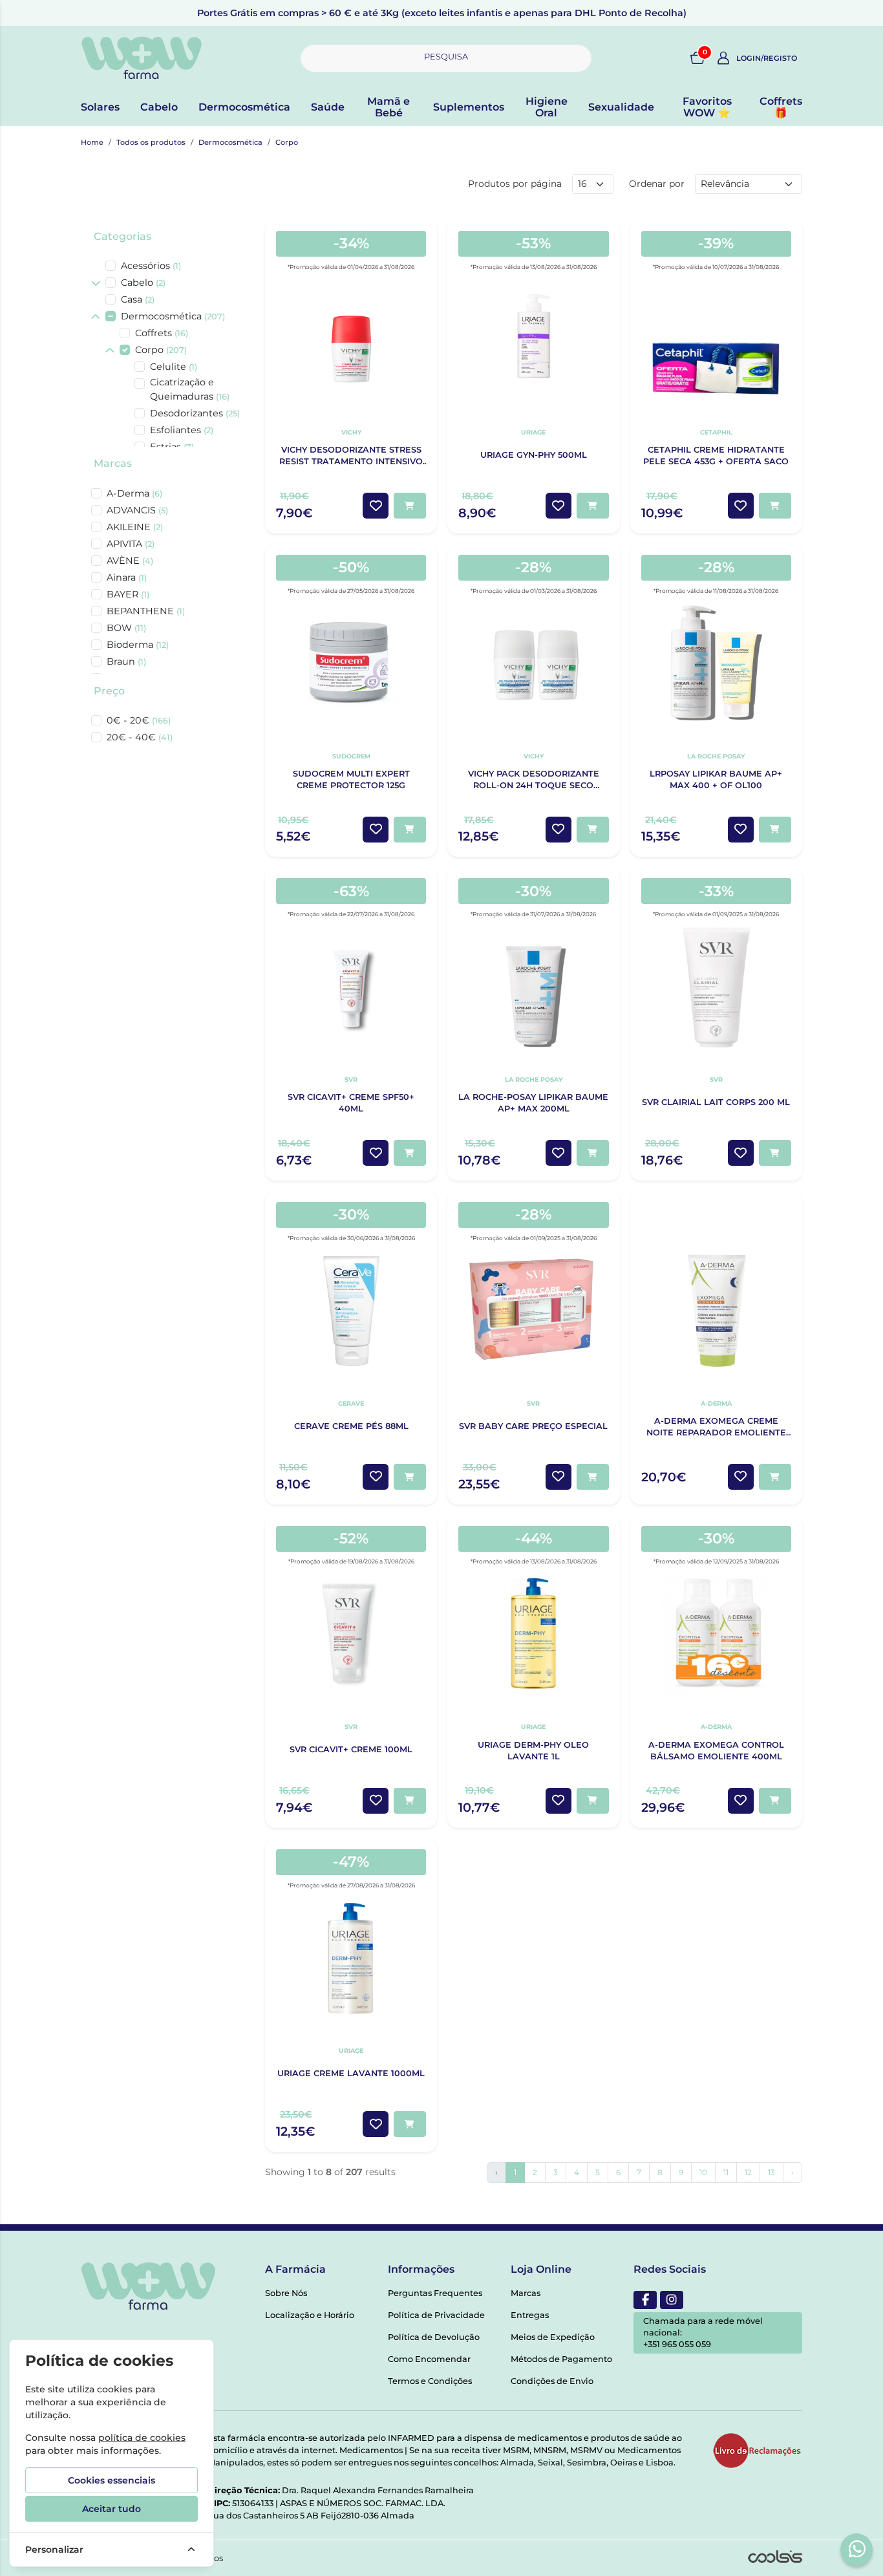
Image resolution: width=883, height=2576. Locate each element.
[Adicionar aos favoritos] (376, 506)
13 (771, 2172)
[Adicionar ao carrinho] (410, 506)
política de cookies (142, 2438)
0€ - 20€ (139, 720)
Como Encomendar (429, 2359)
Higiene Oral (547, 107)
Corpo (287, 142)
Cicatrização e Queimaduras (190, 389)
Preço (109, 691)
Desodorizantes (195, 413)
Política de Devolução (434, 2337)
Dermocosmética (244, 107)
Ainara (127, 577)
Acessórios (151, 266)
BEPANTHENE (146, 611)
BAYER (128, 594)
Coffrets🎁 (781, 107)
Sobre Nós (286, 2293)
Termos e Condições (430, 2381)
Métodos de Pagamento (561, 2359)
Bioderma (138, 645)
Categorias (122, 236)
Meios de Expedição (553, 2337)
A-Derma (134, 493)
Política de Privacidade (436, 2315)
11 (726, 2172)
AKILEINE (135, 527)
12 (748, 2172)
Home (92, 142)
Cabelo (159, 107)
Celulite (174, 367)
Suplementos (469, 107)
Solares (100, 107)
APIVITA (131, 544)
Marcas (113, 463)
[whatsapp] (857, 2549)
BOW (126, 628)
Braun (126, 661)
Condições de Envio (552, 2381)
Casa (138, 299)
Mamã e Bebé (388, 107)
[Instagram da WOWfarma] (672, 2300)
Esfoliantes (182, 430)
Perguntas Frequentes (435, 2293)
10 (703, 2172)
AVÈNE (130, 561)
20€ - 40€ (140, 737)
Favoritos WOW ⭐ (707, 107)
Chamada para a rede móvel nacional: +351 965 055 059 (703, 2333)
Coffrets (162, 333)
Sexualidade (621, 107)
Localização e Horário (310, 2315)
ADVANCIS (137, 510)
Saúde (328, 107)
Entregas (530, 2315)
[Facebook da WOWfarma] (645, 2300)
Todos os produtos (151, 142)
